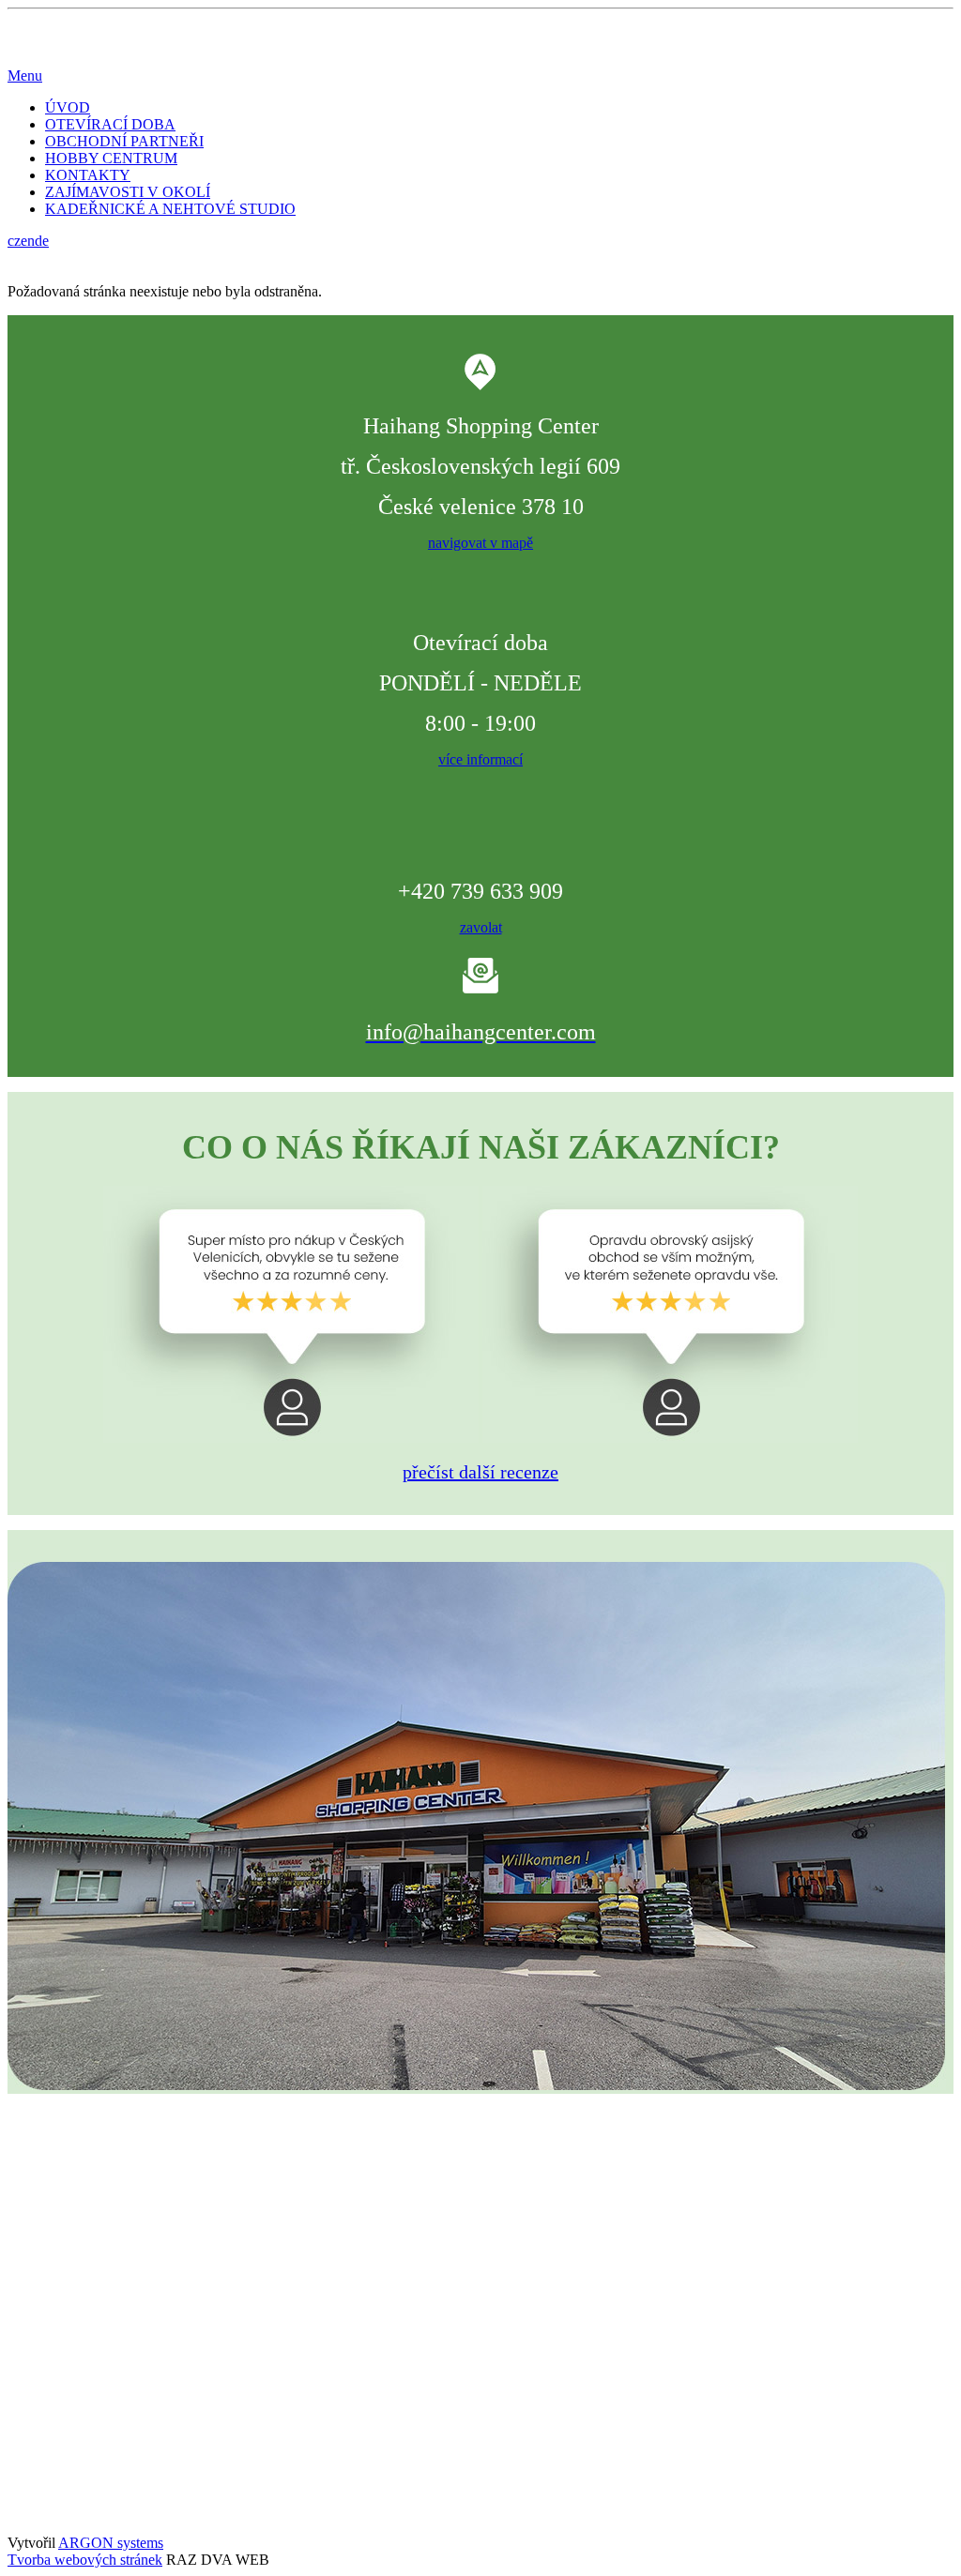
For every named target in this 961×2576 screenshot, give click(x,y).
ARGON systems (111, 2543)
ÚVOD (68, 107)
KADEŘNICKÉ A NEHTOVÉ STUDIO (170, 209)
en (28, 241)
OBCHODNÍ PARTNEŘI (124, 141)
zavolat (481, 927)
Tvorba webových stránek (85, 2560)
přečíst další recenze (480, 1472)
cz (14, 241)
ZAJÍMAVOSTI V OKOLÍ (128, 192)
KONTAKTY (88, 175)
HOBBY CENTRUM (111, 158)
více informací (480, 759)
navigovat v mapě (480, 543)
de (42, 241)
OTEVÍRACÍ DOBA (110, 124)
